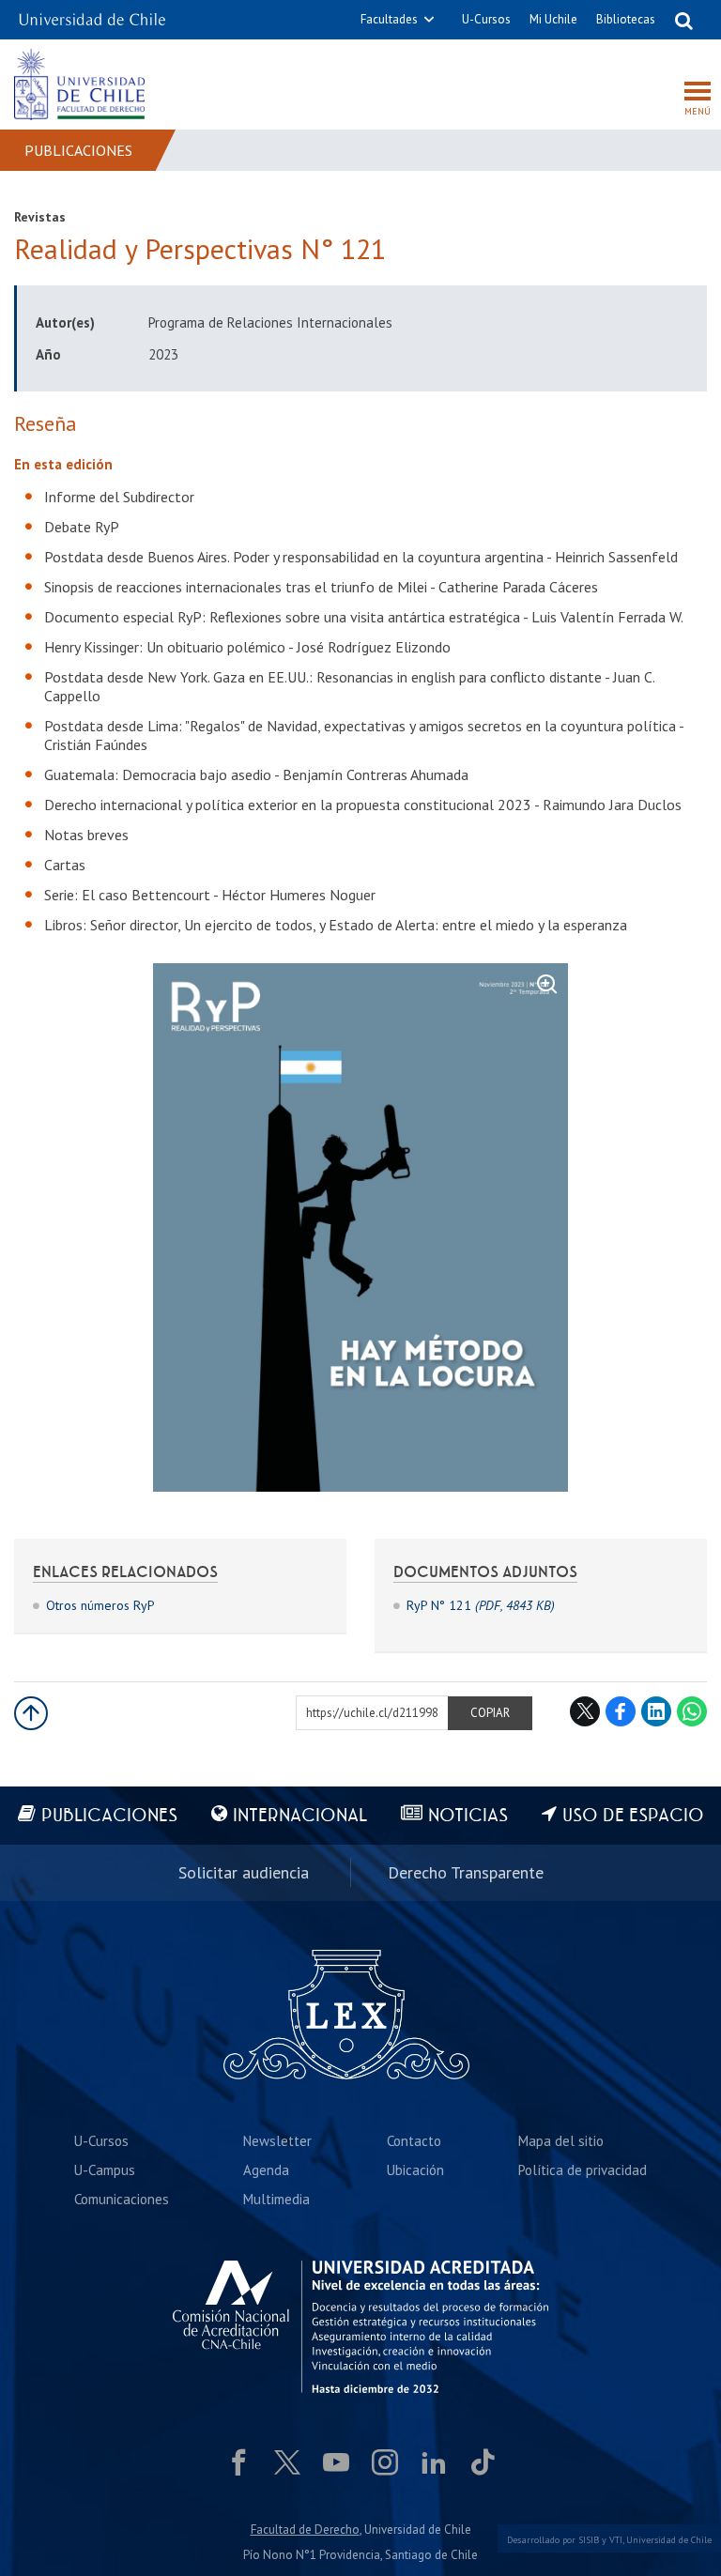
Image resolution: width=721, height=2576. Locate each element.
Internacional (300, 1816)
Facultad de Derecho (305, 2530)
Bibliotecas (626, 19)
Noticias (468, 1816)
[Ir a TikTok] (483, 2462)
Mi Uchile (553, 19)
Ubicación (415, 2170)
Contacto (414, 2141)
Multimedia (276, 2199)
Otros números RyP (100, 1605)
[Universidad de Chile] (92, 14)
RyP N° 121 (481, 1605)
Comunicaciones (122, 2199)
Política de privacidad (583, 2170)
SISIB (589, 2540)
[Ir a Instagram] (385, 2462)
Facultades (389, 19)
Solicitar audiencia (244, 1872)
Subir (31, 1713)
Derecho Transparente (466, 1872)
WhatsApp (692, 1711)
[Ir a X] (287, 2462)
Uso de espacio (633, 1816)
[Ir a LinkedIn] (434, 2462)
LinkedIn (656, 1711)
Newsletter (277, 2141)
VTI (616, 2540)
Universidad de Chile (669, 2540)
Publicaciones (78, 150)
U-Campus (105, 2170)
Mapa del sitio (561, 2141)
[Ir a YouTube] (336, 2462)
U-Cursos (486, 19)
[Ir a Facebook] (238, 2462)
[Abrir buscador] (683, 20)
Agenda (266, 2170)
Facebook (621, 1711)
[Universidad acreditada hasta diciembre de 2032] (360, 2327)
